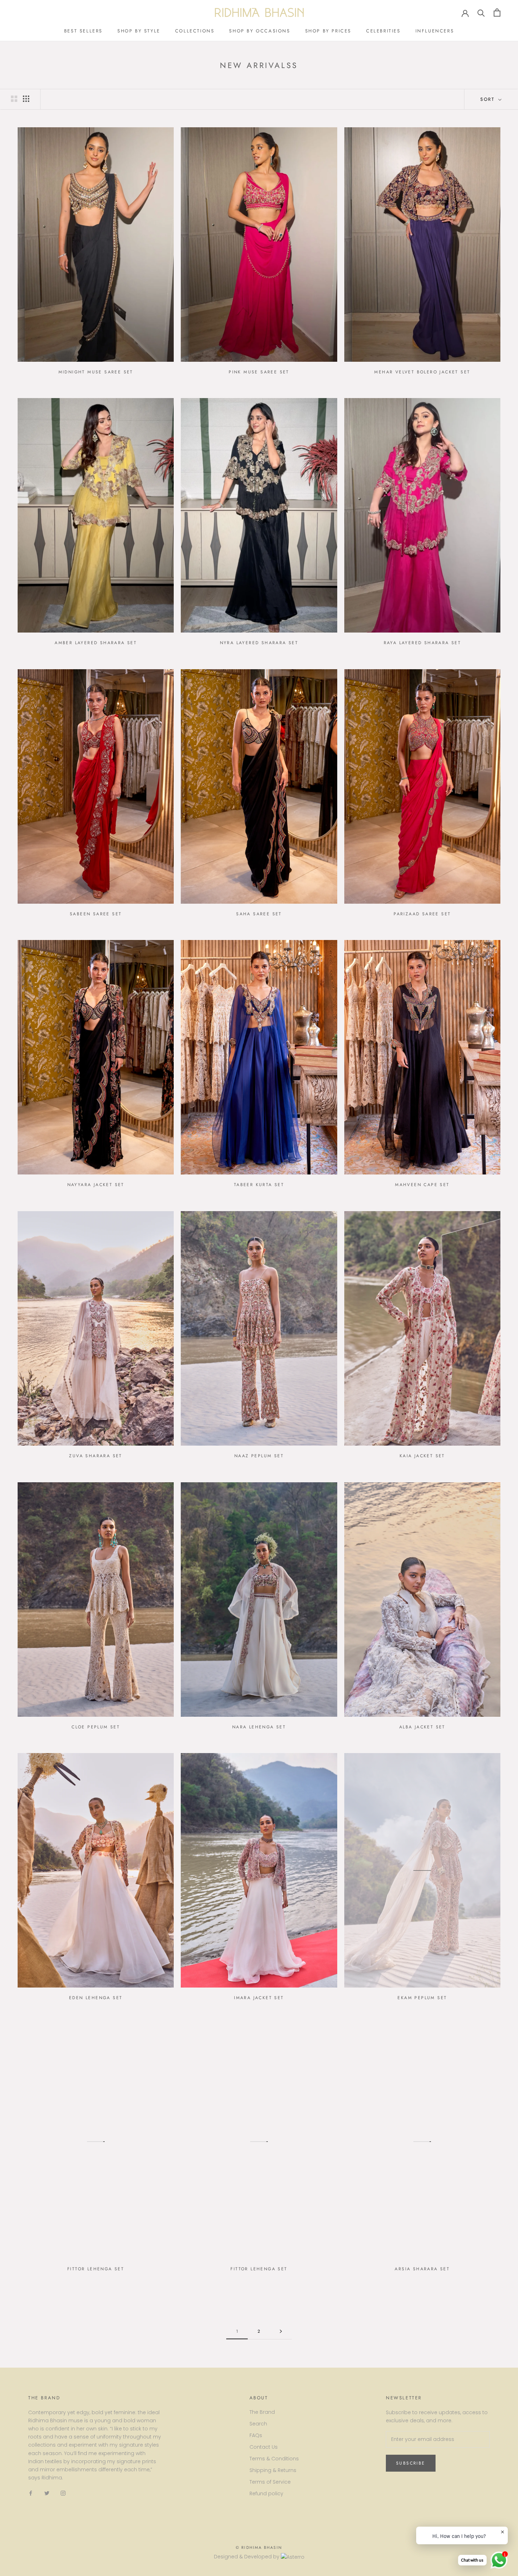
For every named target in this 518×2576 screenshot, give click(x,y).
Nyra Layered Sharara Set (259, 643)
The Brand (262, 2412)
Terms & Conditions (274, 2459)
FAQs (256, 2435)
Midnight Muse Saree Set (96, 372)
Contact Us (264, 2447)
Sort (489, 99)
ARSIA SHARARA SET (422, 2269)
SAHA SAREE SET (259, 914)
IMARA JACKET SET (259, 1998)
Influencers (435, 31)
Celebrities (383, 31)
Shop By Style (139, 31)
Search (258, 2424)
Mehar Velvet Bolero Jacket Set (422, 372)
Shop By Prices (328, 31)
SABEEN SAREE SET (96, 914)
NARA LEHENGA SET (259, 1727)
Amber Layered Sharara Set (96, 643)
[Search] (481, 13)
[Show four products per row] (26, 99)
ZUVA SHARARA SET (95, 1456)
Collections (195, 31)
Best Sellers (83, 31)
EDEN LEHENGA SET (96, 1998)
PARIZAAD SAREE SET (422, 914)
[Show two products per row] (14, 99)
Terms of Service (270, 2482)
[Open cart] (497, 13)
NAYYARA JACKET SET (96, 1185)
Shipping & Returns (273, 2470)
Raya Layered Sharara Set (423, 643)
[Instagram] (63, 2493)
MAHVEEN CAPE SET (422, 1185)
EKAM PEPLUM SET (422, 1998)
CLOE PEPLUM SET (96, 1727)
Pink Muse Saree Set (259, 372)
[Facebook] (31, 2493)
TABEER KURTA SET (259, 1185)
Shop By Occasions (260, 31)
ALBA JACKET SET (422, 1727)
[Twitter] (47, 2493)
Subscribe (411, 2463)
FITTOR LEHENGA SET (96, 2269)
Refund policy (266, 2493)
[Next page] (281, 2331)
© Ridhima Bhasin (259, 2547)
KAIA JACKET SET (422, 1456)
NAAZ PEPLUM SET (259, 1456)
